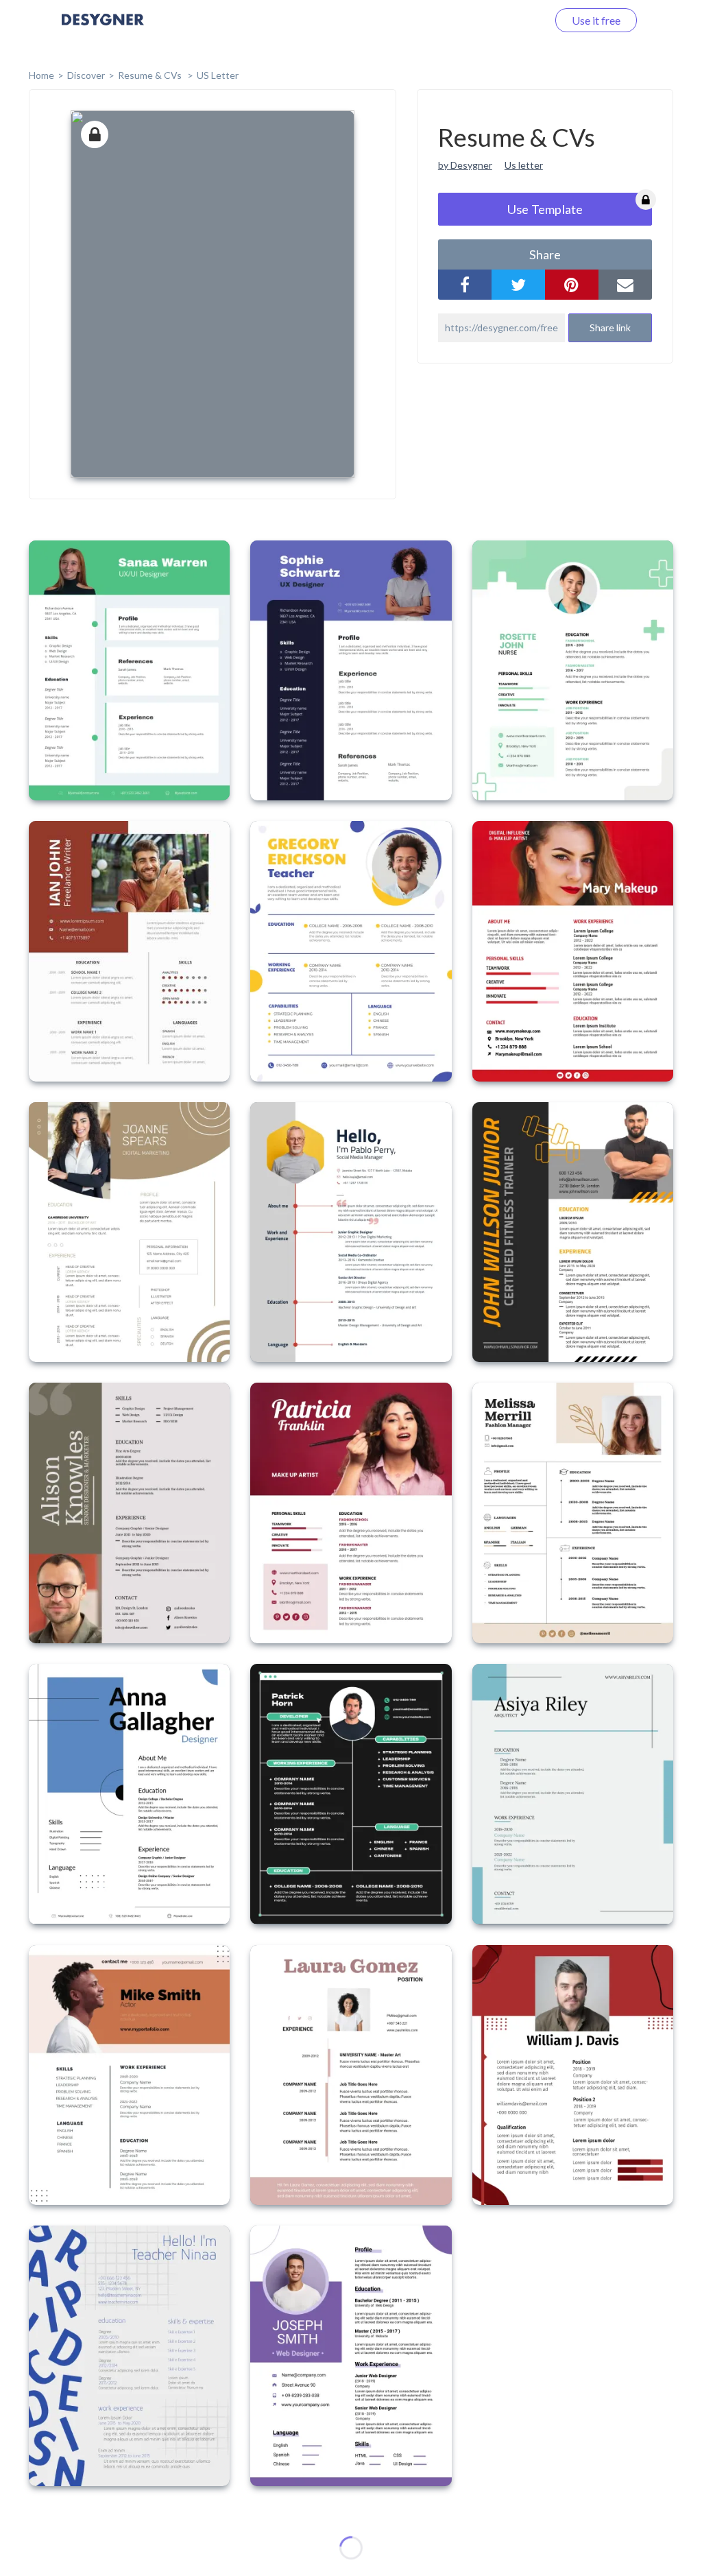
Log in (515, 20)
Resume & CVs (151, 75)
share (545, 254)
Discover (86, 75)
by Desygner (465, 165)
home (41, 75)
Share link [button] (610, 327)
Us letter (524, 165)
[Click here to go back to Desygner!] (103, 29)
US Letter (218, 75)
